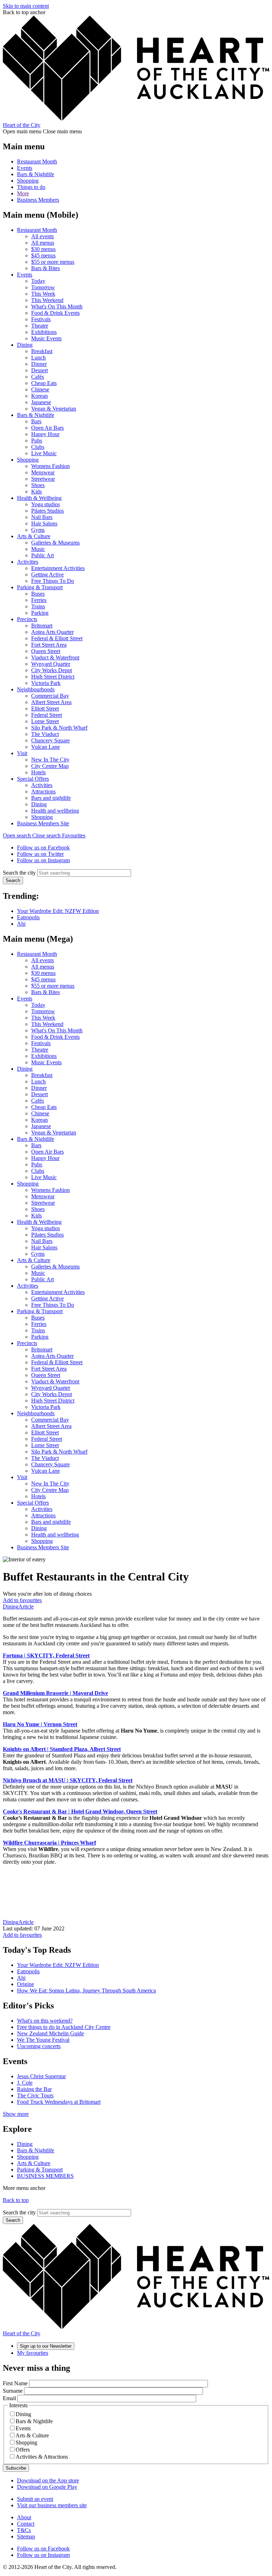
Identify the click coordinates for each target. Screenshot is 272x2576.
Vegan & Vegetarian (54, 409)
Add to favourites (22, 1600)
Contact (26, 2524)
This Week (43, 294)
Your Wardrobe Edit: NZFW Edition (58, 911)
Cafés (38, 377)
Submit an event (35, 2499)
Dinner (39, 364)
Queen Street (46, 651)
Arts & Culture (34, 536)
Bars (36, 421)
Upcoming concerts (39, 2046)
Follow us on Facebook (43, 847)
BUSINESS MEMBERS (45, 2176)
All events (42, 236)
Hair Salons (44, 523)
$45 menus (43, 255)
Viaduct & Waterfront (55, 657)
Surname (13, 2391)
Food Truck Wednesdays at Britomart (59, 2102)
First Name (15, 2383)
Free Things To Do (53, 581)
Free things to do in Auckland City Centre (64, 2027)
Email (9, 2398)
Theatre (40, 326)
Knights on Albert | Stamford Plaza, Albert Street (62, 1749)
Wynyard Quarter (51, 664)
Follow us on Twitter (40, 854)
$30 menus (43, 249)
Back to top (16, 2200)
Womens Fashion (50, 466)
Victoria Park (46, 683)
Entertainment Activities (58, 568)
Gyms (38, 530)
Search (13, 880)
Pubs (37, 441)
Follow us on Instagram (43, 860)
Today (38, 281)
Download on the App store (48, 2480)
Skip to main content (26, 6)
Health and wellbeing (55, 811)
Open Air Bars (47, 428)
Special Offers (33, 779)
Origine (25, 1984)
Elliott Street (45, 709)
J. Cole (25, 2083)
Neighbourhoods (36, 689)
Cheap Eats (44, 383)
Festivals (41, 319)
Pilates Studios (47, 511)
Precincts (27, 619)
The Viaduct (45, 734)
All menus (43, 243)
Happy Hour (45, 434)
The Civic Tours (35, 2095)
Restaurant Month (37, 161)
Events (25, 168)
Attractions (43, 791)
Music (38, 549)
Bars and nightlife (51, 798)
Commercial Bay (50, 696)
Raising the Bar (34, 2089)
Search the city (19, 873)
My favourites (33, 2353)
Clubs (38, 447)
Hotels (38, 772)
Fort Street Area (49, 645)
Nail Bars (42, 517)
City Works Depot (52, 670)
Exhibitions (44, 332)
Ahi (21, 924)
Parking (40, 613)
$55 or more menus (53, 262)
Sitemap (26, 2536)
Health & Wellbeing (39, 498)
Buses (38, 594)
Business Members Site (43, 823)
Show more (16, 2114)
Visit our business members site (52, 2505)
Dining (25, 345)
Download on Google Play (47, 2487)
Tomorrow (43, 287)
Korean (39, 396)
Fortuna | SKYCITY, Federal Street (46, 1655)
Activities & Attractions (42, 2457)
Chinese (40, 389)
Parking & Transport (40, 587)
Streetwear (43, 479)
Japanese (41, 402)
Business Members (38, 200)
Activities (28, 562)
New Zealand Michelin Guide (50, 2033)
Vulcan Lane (46, 747)
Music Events (46, 338)
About (24, 2517)
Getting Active (47, 575)
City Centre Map (50, 766)
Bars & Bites (46, 268)
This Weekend (47, 300)
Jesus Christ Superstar (41, 2076)
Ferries (39, 600)
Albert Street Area (51, 702)
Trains (38, 606)
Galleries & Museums (55, 543)
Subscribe (16, 2468)
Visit (22, 753)
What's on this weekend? (45, 2021)
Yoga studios (46, 504)
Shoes (38, 485)
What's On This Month (57, 306)
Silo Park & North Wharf (59, 728)
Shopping (28, 181)
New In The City (50, 760)
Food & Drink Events (55, 313)
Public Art (42, 555)
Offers (23, 2450)
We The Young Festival (43, 2040)
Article (26, 1607)
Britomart (42, 626)
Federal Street (47, 715)
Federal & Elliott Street (57, 638)
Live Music (44, 453)
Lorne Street (45, 721)
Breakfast (42, 351)
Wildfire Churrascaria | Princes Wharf (49, 1843)
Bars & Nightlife (36, 174)
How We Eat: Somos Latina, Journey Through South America (86, 1990)
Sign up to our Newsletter (46, 2346)
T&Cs (24, 2530)
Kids (36, 492)
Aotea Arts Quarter (52, 632)
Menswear (43, 472)
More (23, 193)
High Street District (53, 677)
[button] (32, 835)
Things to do (31, 187)
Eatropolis (28, 917)
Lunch (38, 358)
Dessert (39, 370)
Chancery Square (50, 740)
